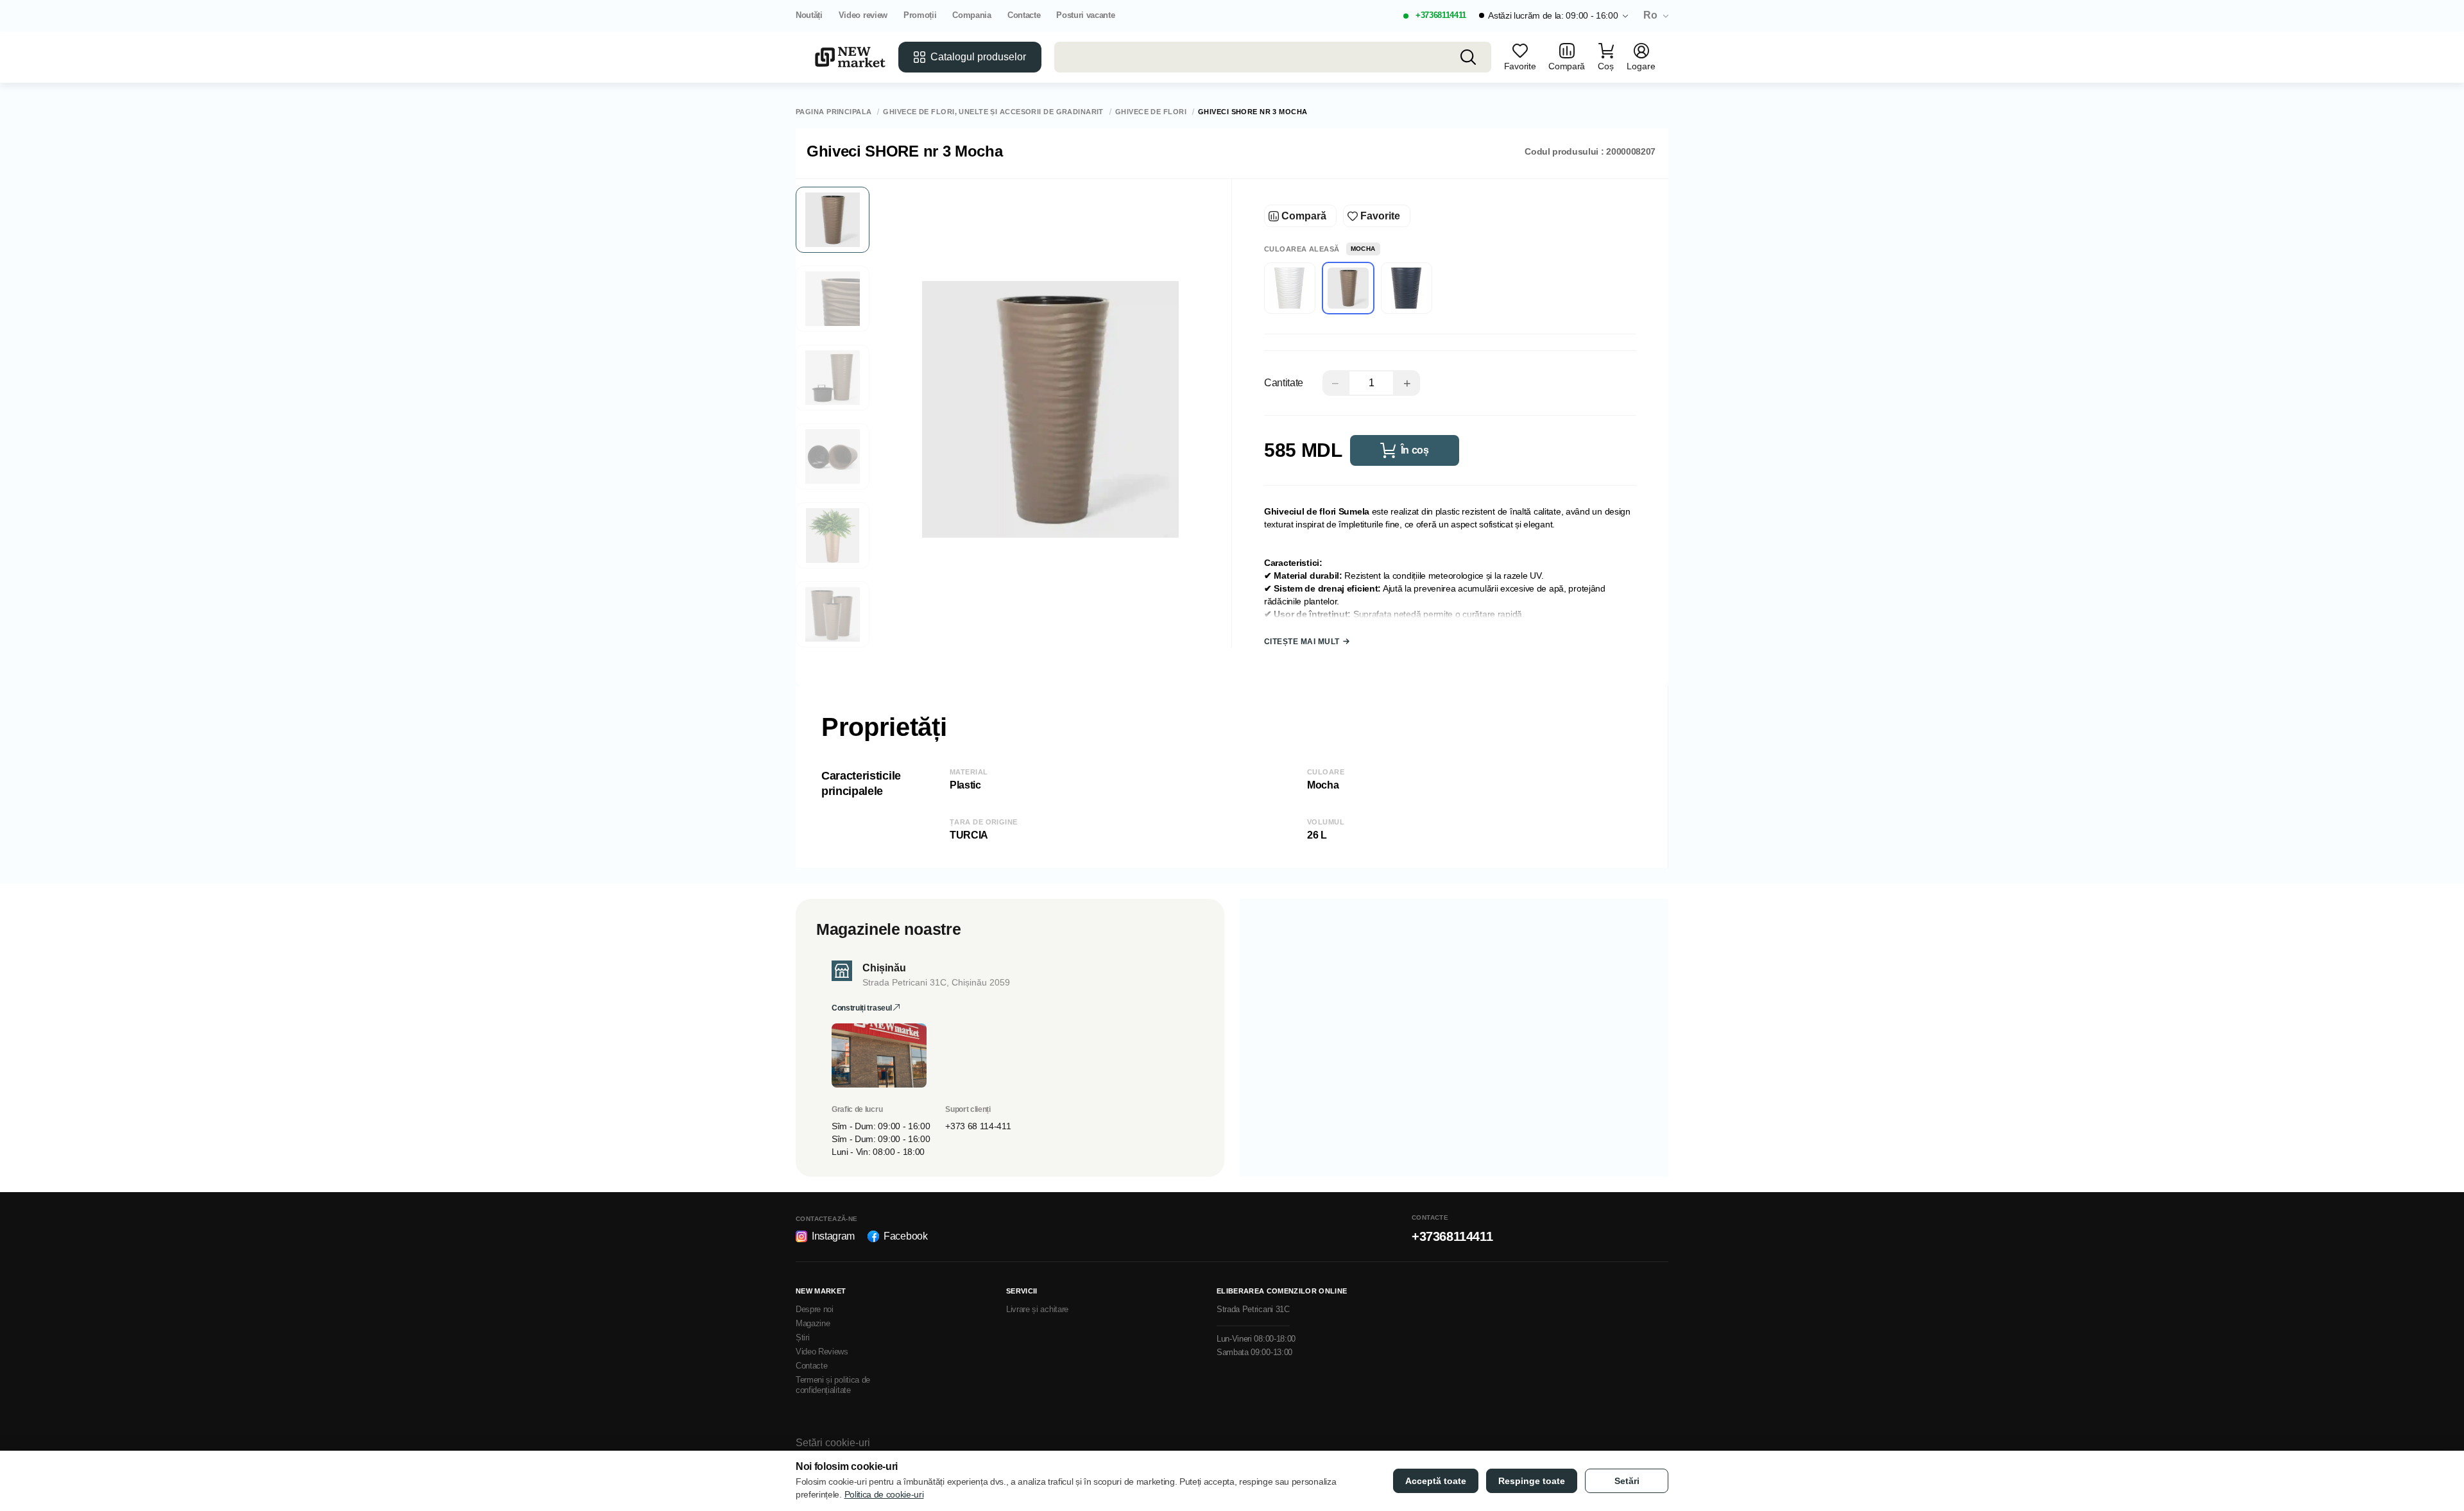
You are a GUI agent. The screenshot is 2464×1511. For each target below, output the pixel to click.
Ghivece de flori (1151, 112)
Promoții (920, 15)
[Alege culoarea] (1290, 288)
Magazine (813, 1323)
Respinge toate (1532, 1481)
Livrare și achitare (1037, 1309)
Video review (863, 15)
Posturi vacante (1085, 15)
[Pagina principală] (850, 57)
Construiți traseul (862, 1008)
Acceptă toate (1436, 1481)
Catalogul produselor (978, 57)
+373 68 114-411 (978, 1126)
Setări (1627, 1481)
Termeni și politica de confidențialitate (833, 1385)
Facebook (905, 1236)
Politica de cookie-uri (884, 1494)
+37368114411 (1441, 15)
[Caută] (1468, 57)
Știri (802, 1337)
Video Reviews (822, 1352)
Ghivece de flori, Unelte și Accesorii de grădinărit (993, 112)
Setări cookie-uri (833, 1443)
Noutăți (809, 15)
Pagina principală (834, 112)
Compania (971, 15)
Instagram (833, 1236)
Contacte (1024, 15)
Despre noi (815, 1309)
